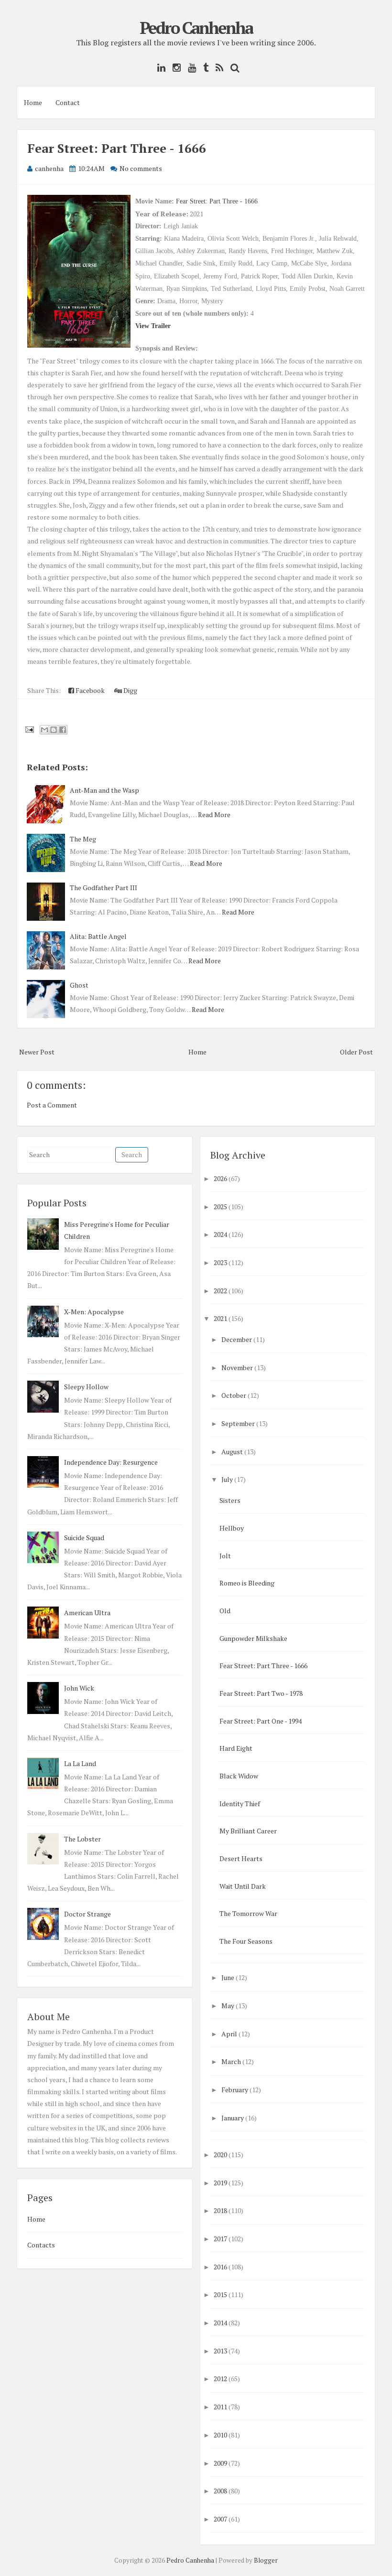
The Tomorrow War (248, 1913)
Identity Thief (240, 1804)
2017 (220, 2239)
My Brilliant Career (248, 1831)
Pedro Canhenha (196, 28)
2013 (220, 2351)
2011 (220, 2407)
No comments (141, 168)
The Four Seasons (246, 1941)
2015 (220, 2294)
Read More (214, 814)
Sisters (230, 1500)
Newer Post (37, 1052)
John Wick (79, 1688)
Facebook (89, 690)
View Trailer (153, 326)
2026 (220, 1178)
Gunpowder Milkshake (253, 1638)
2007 (220, 2519)
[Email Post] (29, 729)
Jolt (225, 1556)
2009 (220, 2463)
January (233, 2118)
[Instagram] (174, 68)
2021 (220, 1318)
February (235, 2090)
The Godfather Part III (103, 888)
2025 (220, 1207)
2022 (220, 1291)
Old (225, 1611)
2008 (220, 2491)
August (232, 1452)
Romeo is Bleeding (247, 1583)
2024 (220, 1234)
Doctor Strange (87, 1914)
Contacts (41, 2245)
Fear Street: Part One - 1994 (261, 1721)
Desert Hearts (241, 1858)
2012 (220, 2379)
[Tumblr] (203, 68)
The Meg (83, 839)
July (227, 1479)
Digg (130, 690)
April (229, 2034)
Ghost (79, 985)
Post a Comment (52, 1105)
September (238, 1423)
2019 (220, 2183)
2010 (220, 2435)
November (237, 1368)
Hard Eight (236, 1748)
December (237, 1339)
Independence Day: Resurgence (111, 1462)
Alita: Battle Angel (98, 936)
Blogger (266, 2560)
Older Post (356, 1052)
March (231, 2061)
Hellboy (232, 1528)
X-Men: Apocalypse (94, 1312)
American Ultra (87, 1613)
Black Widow (239, 1776)
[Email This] (44, 730)
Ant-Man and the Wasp (104, 790)
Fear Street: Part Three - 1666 (117, 148)
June (228, 1977)
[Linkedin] (159, 68)
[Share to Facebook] (63, 730)
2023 (220, 1262)
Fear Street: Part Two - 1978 (261, 1693)
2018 (220, 2210)
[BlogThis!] (54, 730)
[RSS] (217, 68)
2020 (220, 2155)
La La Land (80, 1763)
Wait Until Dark (243, 1886)
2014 (220, 2323)
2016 (220, 2267)
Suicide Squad (84, 1538)
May (228, 2006)
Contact (68, 102)
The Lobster (82, 1839)
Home (33, 102)
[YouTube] (190, 68)
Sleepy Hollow (86, 1387)
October (234, 1395)
